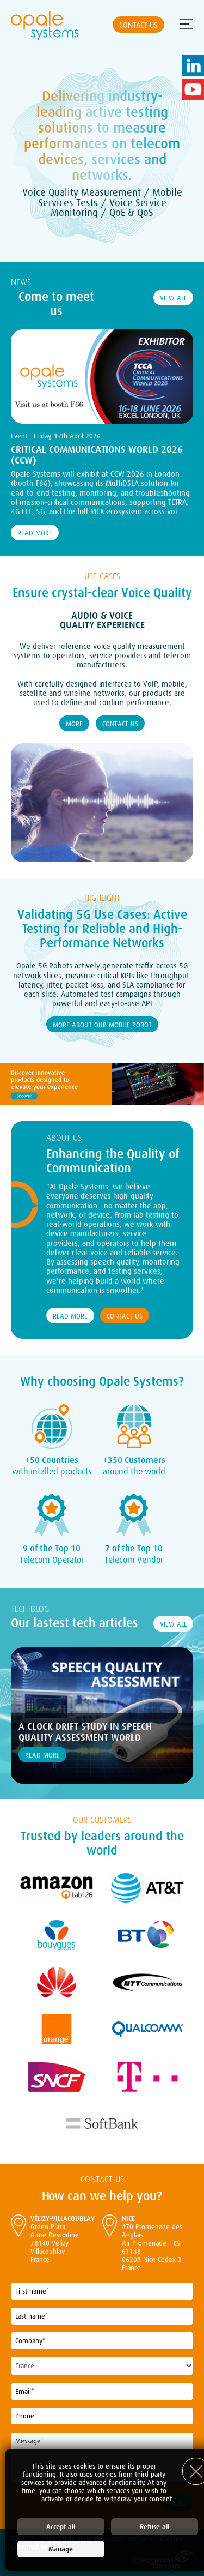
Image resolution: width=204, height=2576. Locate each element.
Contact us (138, 25)
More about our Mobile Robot (102, 1025)
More (74, 724)
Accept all (61, 2527)
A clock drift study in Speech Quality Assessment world (85, 1732)
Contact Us (120, 724)
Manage (61, 2549)
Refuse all (154, 2527)
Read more (35, 533)
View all (173, 298)
